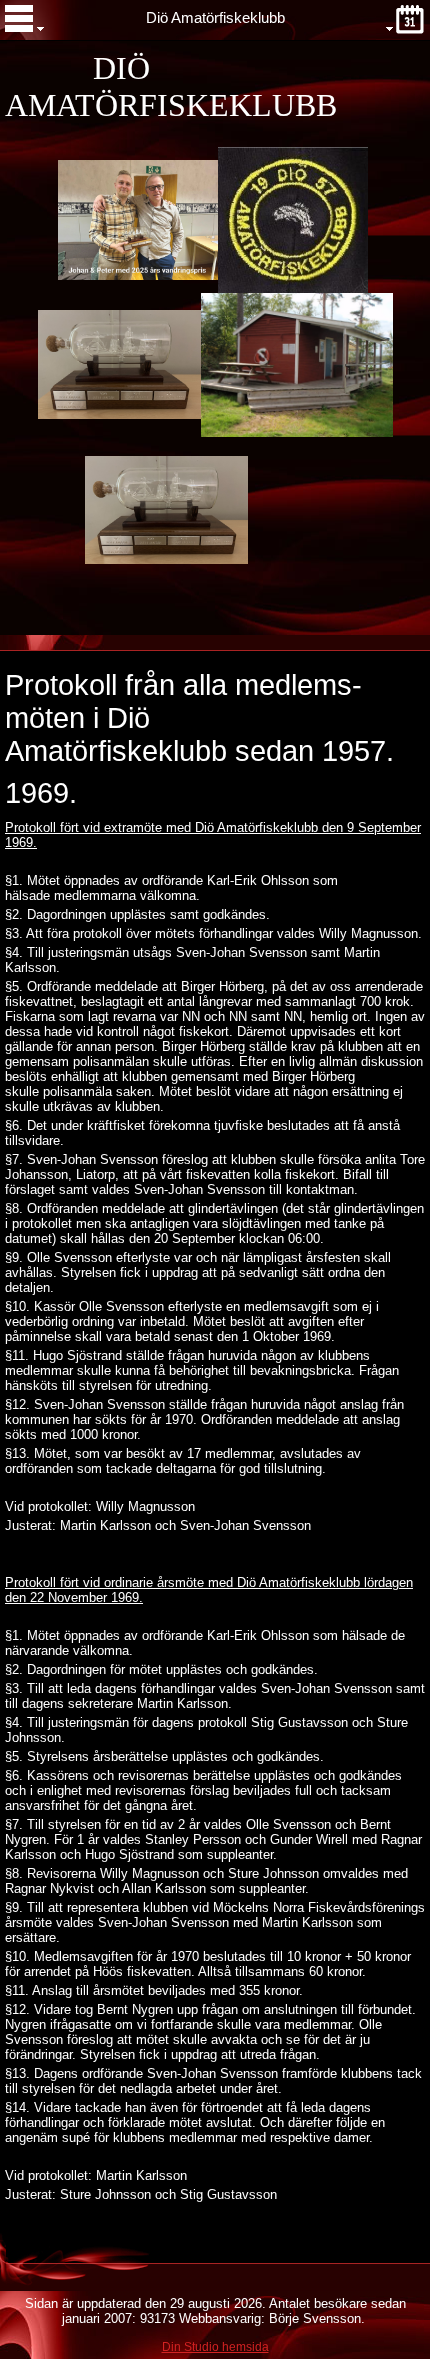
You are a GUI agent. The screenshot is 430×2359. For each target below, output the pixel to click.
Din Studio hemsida (215, 2347)
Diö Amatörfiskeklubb (215, 18)
